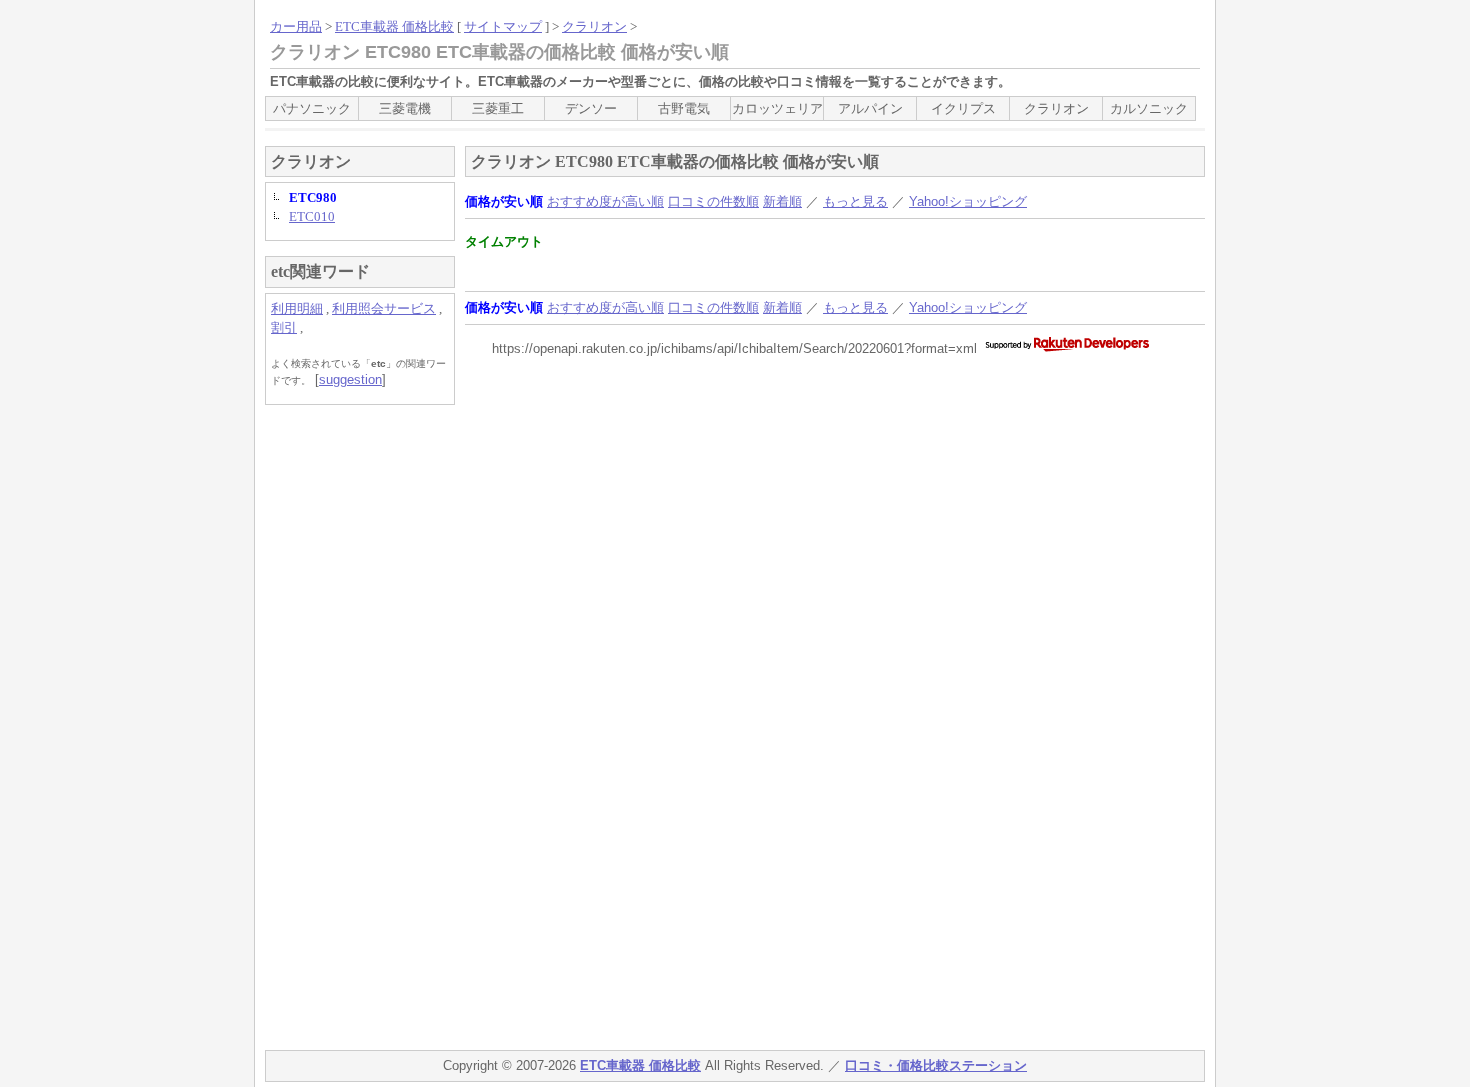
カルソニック (1149, 108)
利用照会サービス (384, 308)
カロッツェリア (777, 108)
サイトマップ (503, 26)
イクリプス (963, 108)
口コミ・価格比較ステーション (936, 1065)
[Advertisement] (345, 720)
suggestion (350, 379)
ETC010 (312, 216)
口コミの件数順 (713, 201)
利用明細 (297, 308)
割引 (284, 327)
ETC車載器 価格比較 (394, 26)
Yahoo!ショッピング (968, 201)
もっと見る (855, 201)
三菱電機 (405, 108)
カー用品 (296, 26)
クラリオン (594, 26)
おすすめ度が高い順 (605, 201)
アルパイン (870, 108)
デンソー (591, 108)
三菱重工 (498, 108)
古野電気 (684, 108)
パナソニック (312, 108)
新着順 (782, 201)
